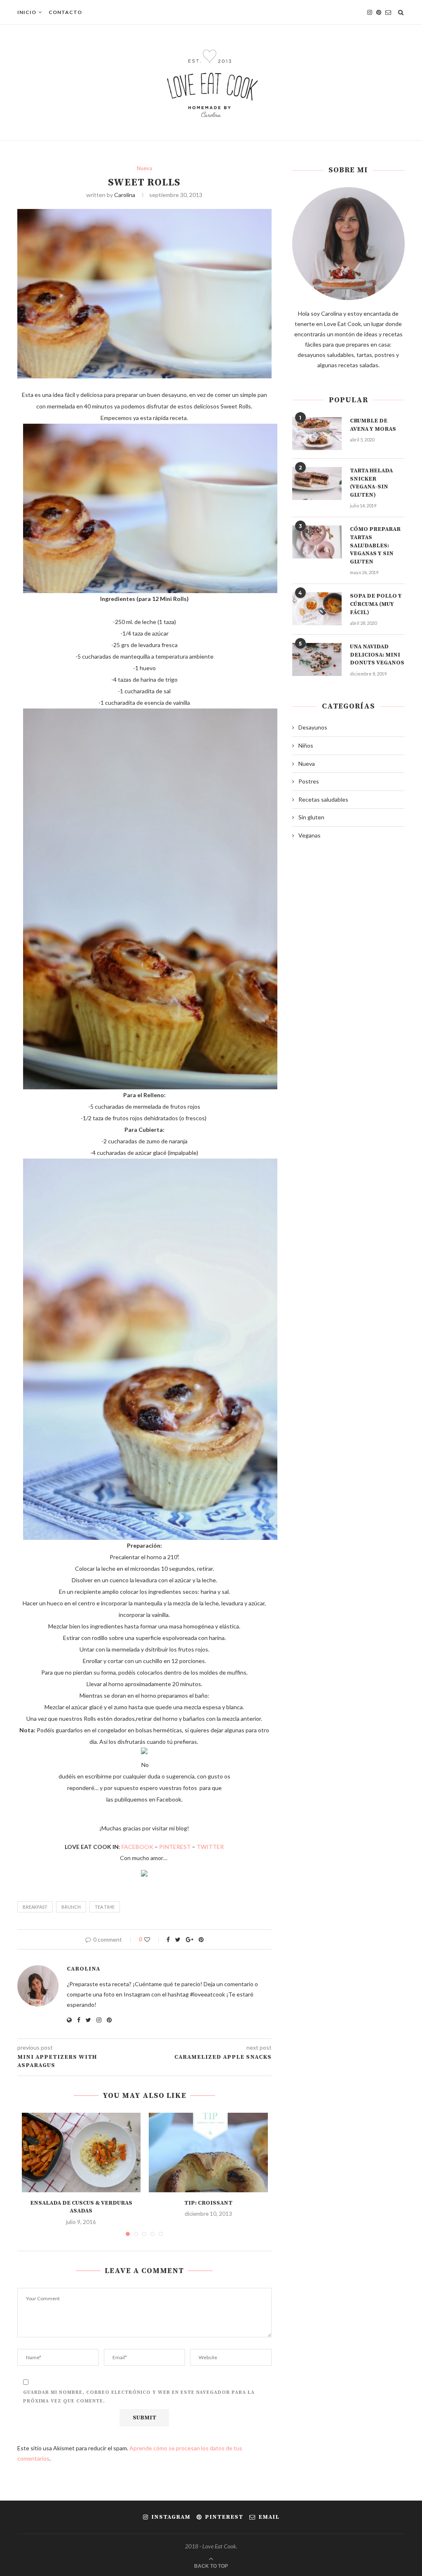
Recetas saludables (323, 799)
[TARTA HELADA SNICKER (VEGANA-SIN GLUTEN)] (317, 483)
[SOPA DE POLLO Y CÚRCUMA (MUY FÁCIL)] (317, 609)
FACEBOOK (137, 1847)
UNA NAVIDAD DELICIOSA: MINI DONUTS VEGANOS (377, 655)
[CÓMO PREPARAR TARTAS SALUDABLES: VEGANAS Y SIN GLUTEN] (317, 542)
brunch (71, 1907)
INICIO (27, 12)
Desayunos (313, 727)
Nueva (144, 168)
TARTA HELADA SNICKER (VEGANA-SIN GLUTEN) (371, 483)
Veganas (309, 835)
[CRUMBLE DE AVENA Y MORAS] (317, 434)
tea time (105, 1907)
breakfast (35, 1907)
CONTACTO (65, 12)
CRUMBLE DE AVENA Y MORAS (373, 425)
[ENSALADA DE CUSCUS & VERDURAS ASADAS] (81, 2152)
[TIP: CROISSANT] (208, 2152)
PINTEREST (175, 1847)
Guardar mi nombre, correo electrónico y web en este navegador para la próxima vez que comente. (139, 2397)
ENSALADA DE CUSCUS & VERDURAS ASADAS (81, 2207)
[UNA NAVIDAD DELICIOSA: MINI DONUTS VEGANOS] (317, 659)
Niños (306, 745)
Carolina (125, 195)
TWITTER (210, 1847)
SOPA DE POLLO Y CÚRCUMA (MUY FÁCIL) (376, 604)
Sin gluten (311, 817)
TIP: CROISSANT (208, 2203)
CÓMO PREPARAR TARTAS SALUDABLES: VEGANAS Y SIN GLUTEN (375, 545)
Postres (309, 781)
